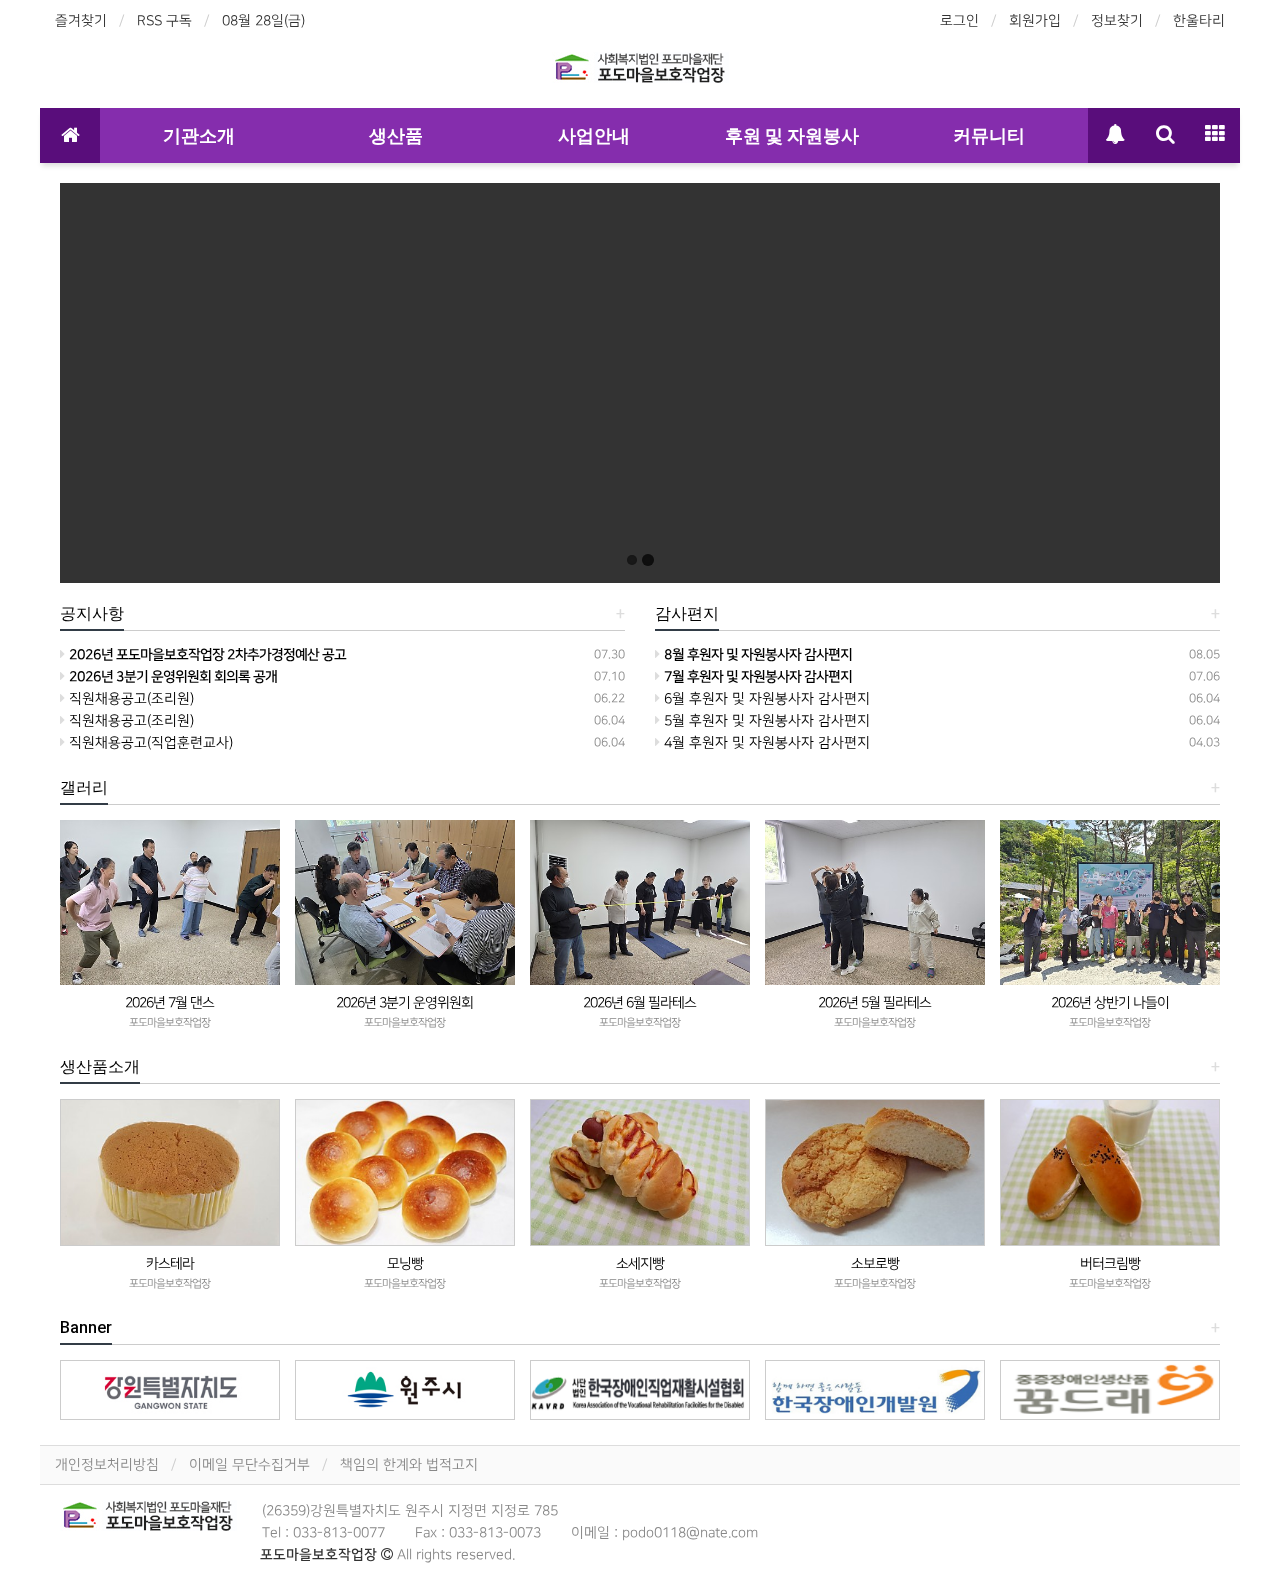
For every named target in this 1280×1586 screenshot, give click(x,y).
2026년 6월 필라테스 (639, 1002)
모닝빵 (405, 1263)
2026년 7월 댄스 (169, 1002)
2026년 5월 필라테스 (874, 1002)
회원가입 (1035, 20)
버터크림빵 (1110, 1263)
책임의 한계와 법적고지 (409, 1464)
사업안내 (594, 135)
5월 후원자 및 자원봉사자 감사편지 (765, 720)
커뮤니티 (989, 135)
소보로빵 (875, 1263)
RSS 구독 (164, 20)
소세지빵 (640, 1263)
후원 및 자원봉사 (792, 135)
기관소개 (199, 135)
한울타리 (1199, 20)
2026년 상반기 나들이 (1110, 1002)
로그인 (959, 20)
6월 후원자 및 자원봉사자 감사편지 (765, 698)
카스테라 (170, 1263)
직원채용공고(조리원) (129, 698)
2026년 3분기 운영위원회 (404, 1002)
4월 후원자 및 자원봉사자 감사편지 (765, 742)
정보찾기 (1117, 20)
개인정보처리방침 (107, 1464)
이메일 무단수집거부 (249, 1464)
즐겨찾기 (81, 20)
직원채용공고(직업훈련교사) (149, 742)
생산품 (396, 135)
